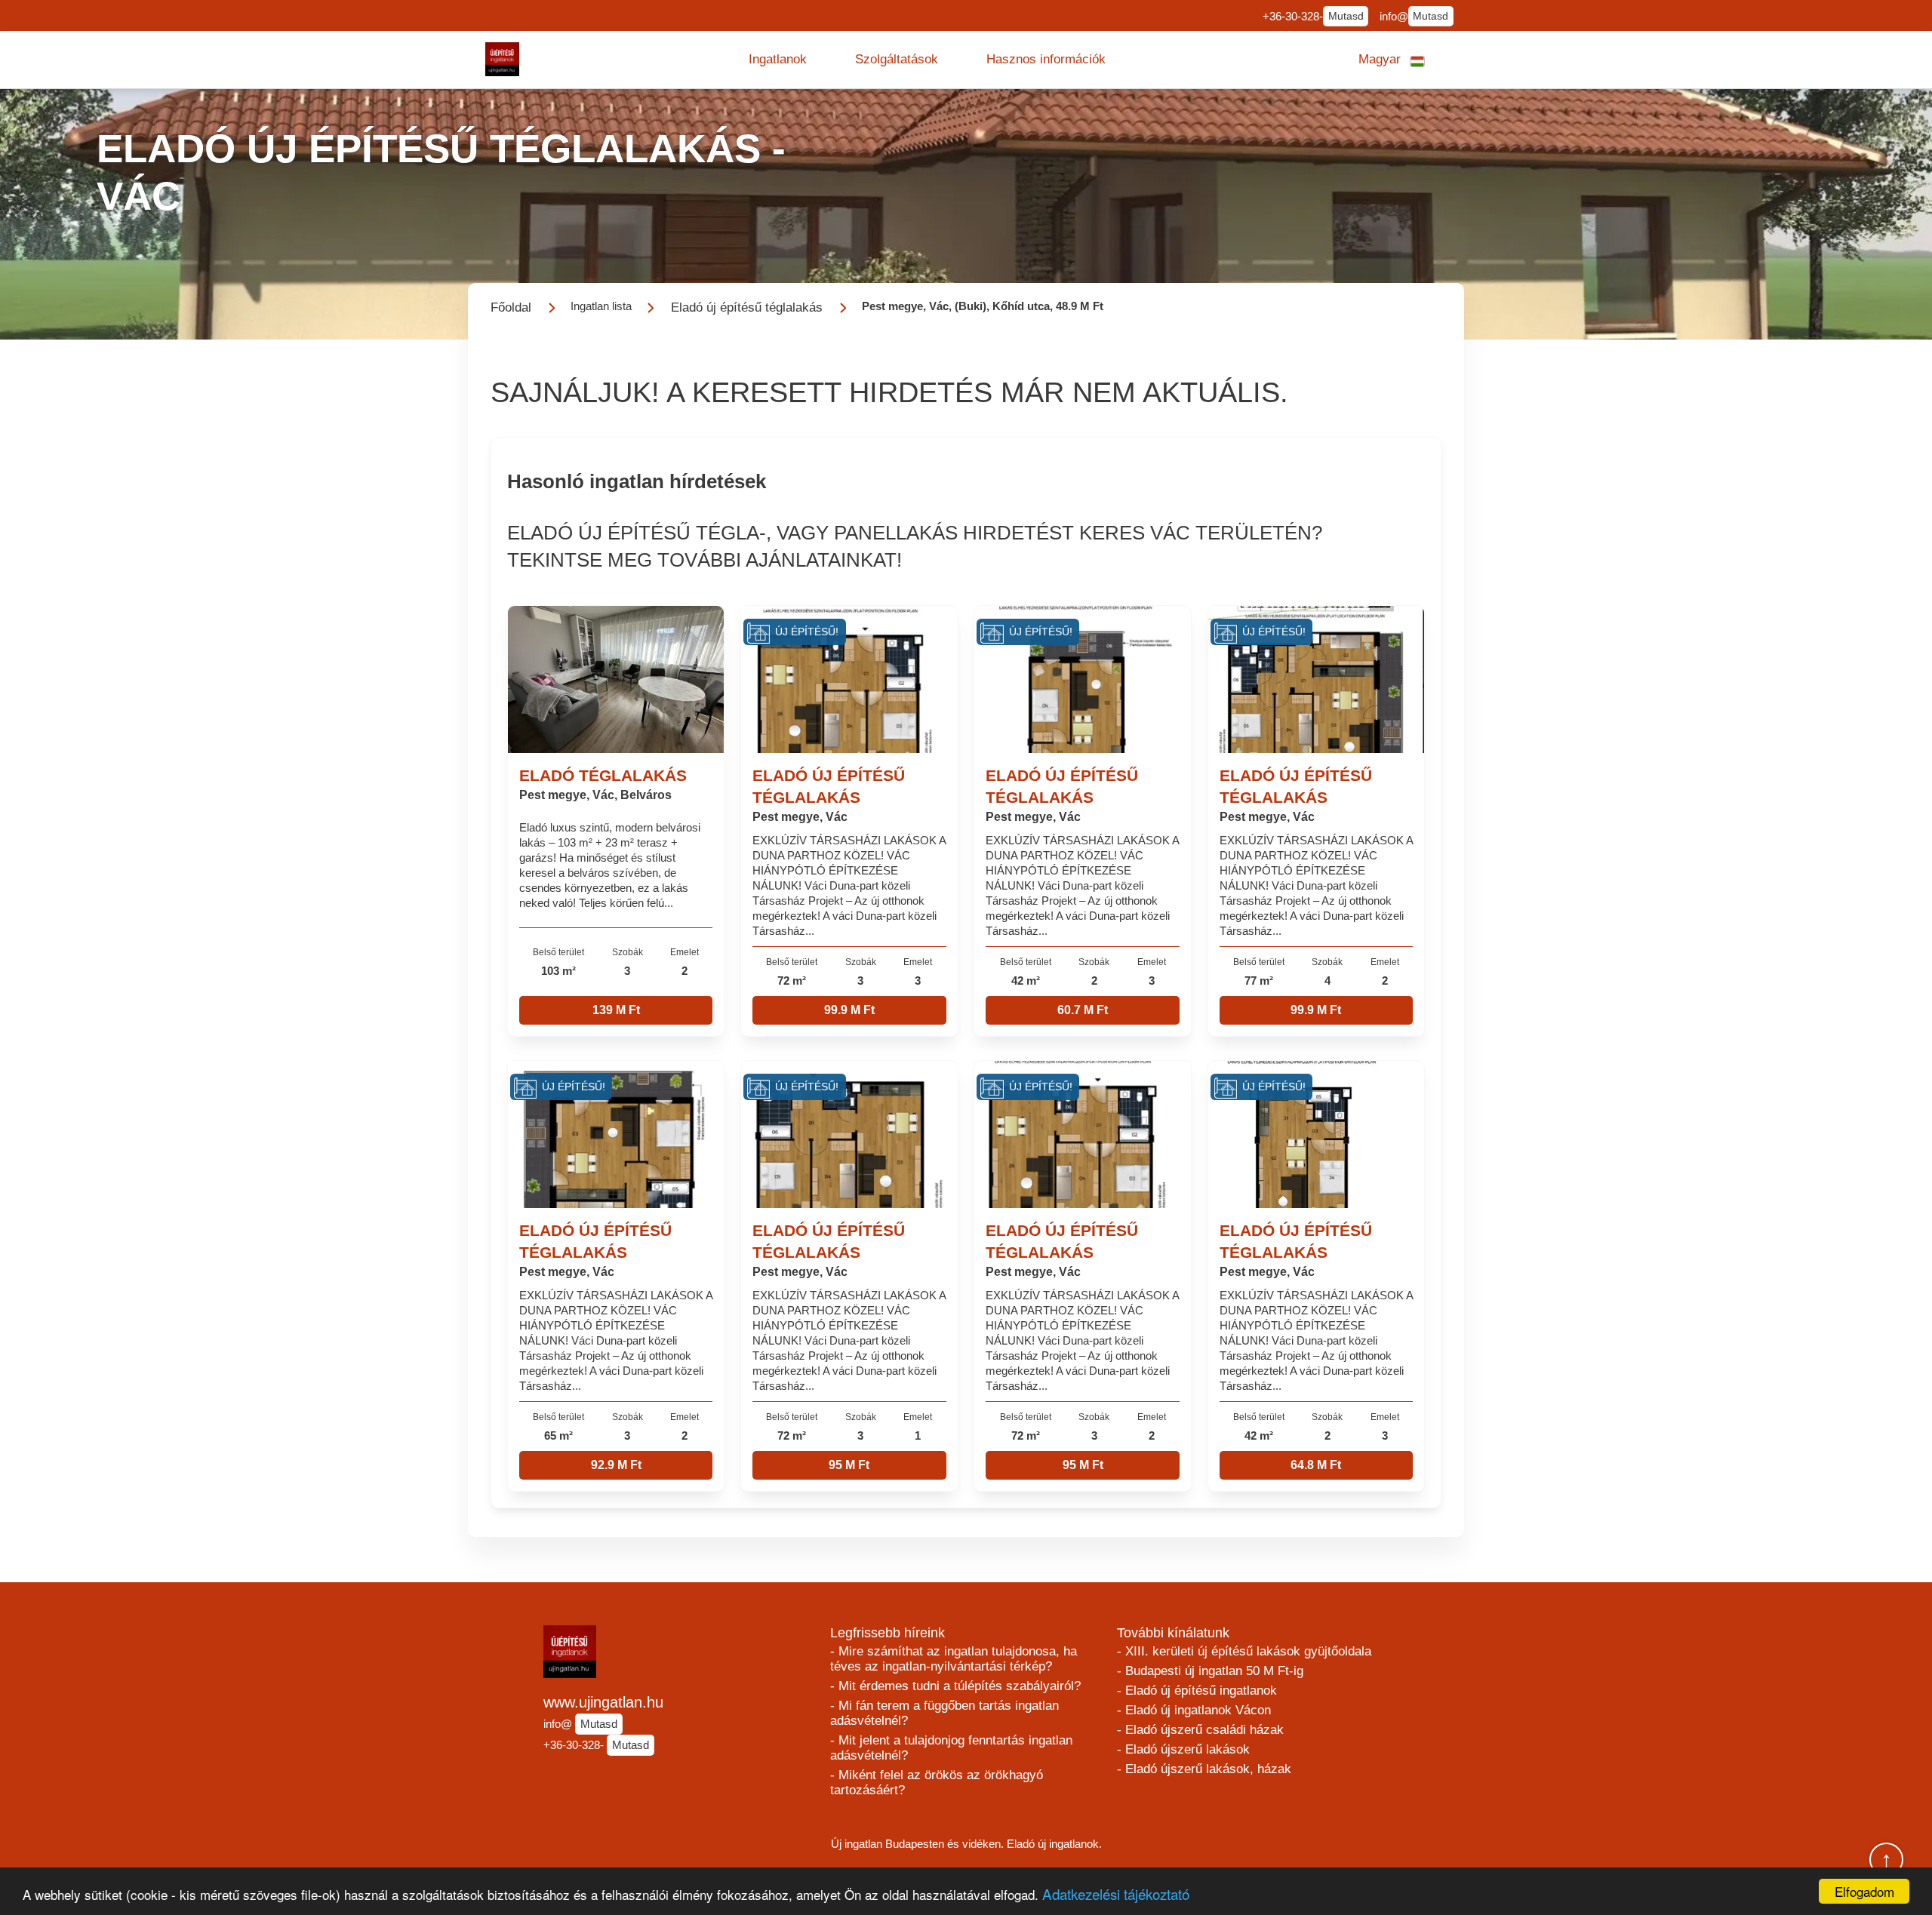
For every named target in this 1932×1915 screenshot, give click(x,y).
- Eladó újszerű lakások (1183, 1749)
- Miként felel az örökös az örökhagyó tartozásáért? (937, 1783)
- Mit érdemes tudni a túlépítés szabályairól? (955, 1686)
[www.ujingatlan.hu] (502, 59)
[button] (778, 60)
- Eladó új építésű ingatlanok (1197, 1691)
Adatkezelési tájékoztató (1116, 1893)
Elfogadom (1864, 1891)
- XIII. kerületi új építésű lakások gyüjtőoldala (1244, 1651)
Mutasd (1346, 16)
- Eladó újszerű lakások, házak (1204, 1769)
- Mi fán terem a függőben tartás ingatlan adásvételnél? (944, 1713)
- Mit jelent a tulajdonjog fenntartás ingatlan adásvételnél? (951, 1748)
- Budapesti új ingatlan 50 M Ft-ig (1210, 1671)
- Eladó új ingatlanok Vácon (1194, 1710)
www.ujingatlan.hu (603, 1702)
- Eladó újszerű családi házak (1200, 1730)
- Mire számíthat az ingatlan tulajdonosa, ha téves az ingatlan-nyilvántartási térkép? (954, 1659)
